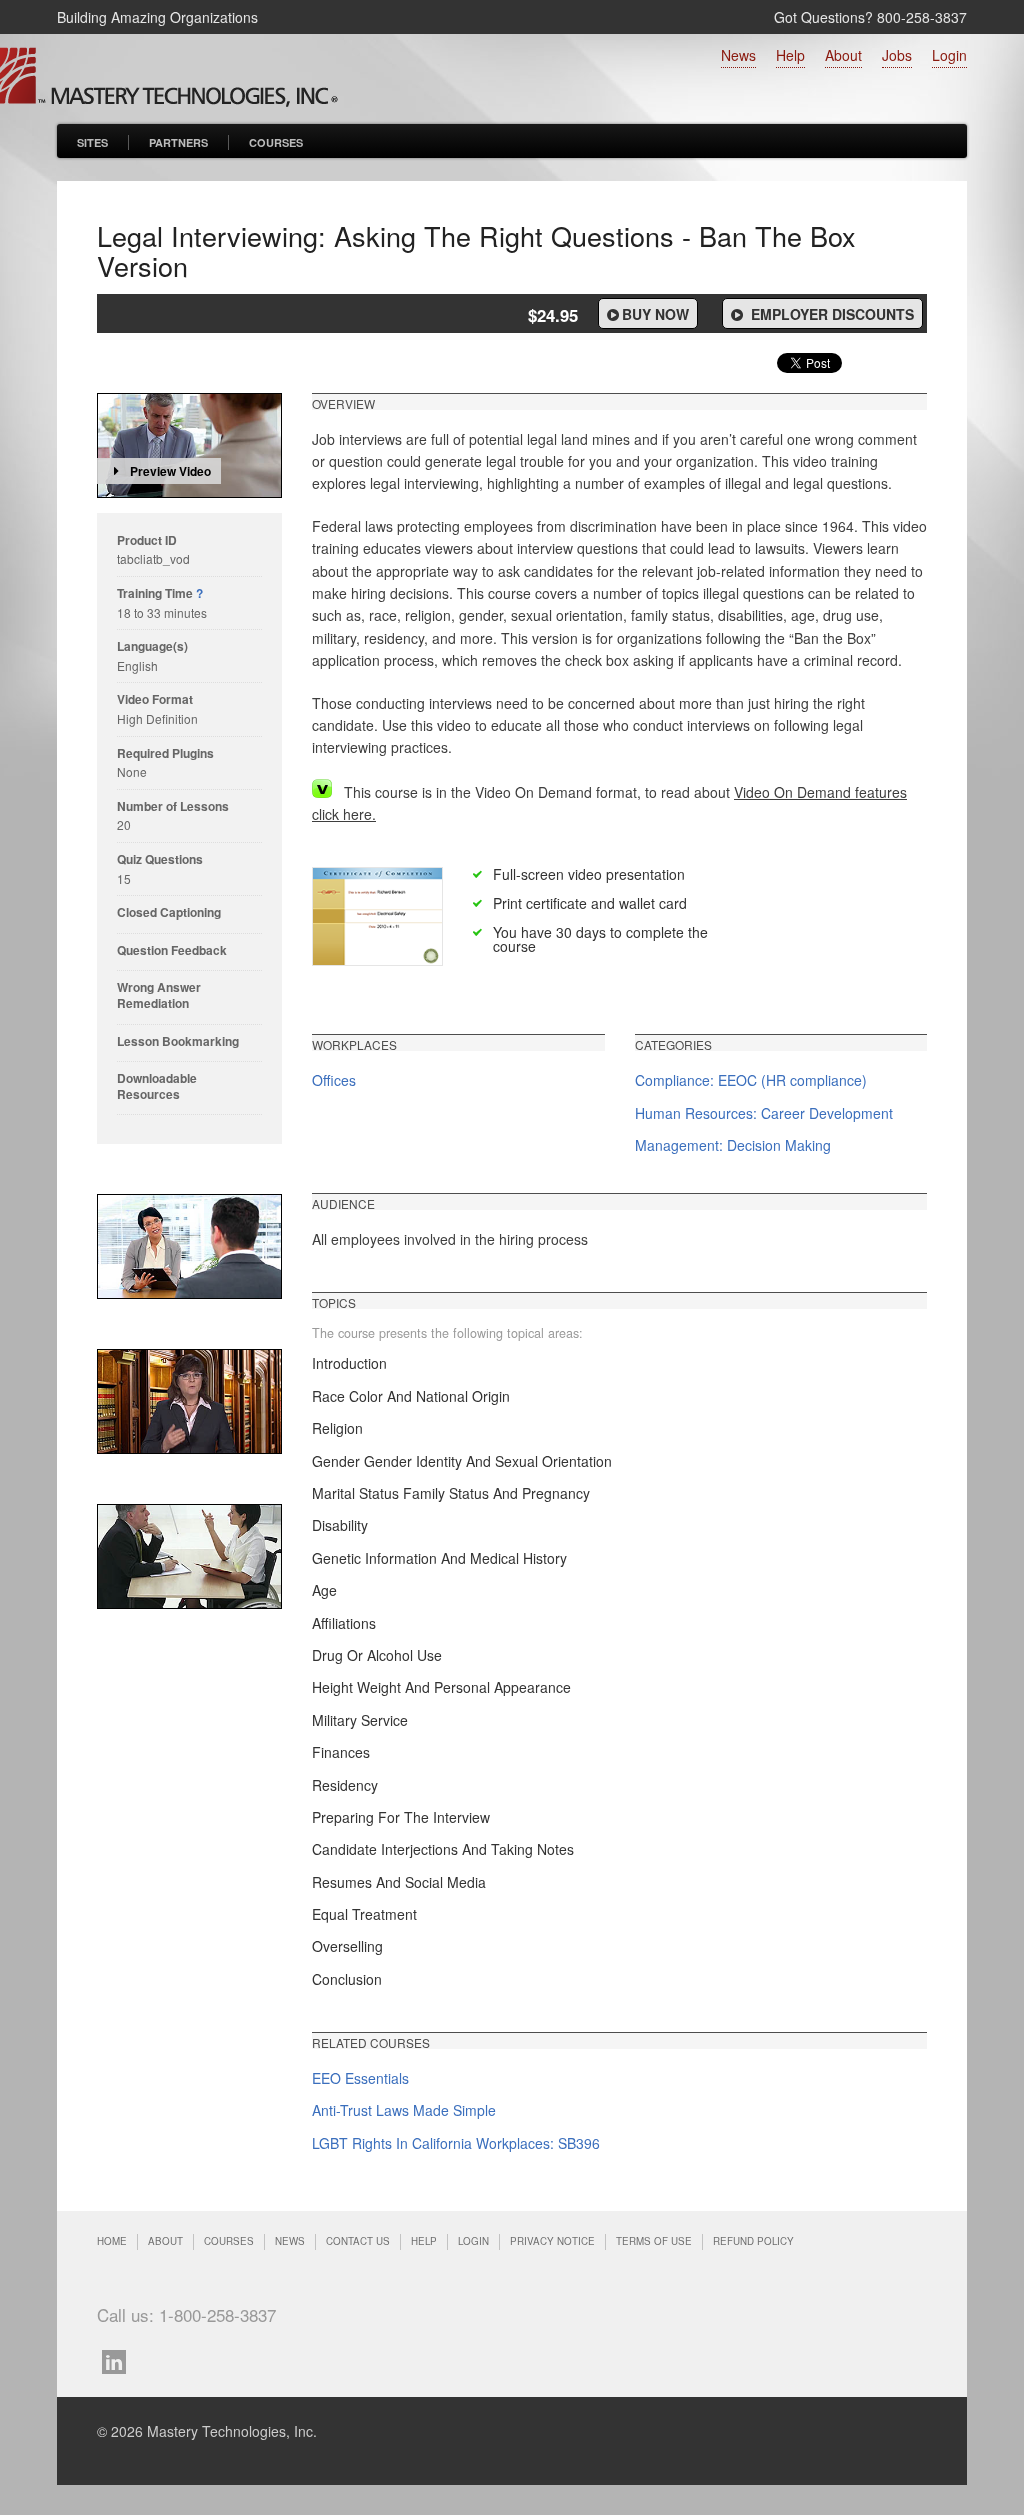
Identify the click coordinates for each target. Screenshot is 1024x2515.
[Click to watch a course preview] (189, 445)
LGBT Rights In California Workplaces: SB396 (456, 2143)
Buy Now (655, 314)
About (843, 55)
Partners (178, 142)
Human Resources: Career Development (764, 1113)
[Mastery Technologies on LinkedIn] (119, 2359)
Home (112, 2241)
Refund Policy (753, 2241)
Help (790, 55)
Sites (92, 142)
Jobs (897, 55)
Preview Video (170, 471)
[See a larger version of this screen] (189, 1246)
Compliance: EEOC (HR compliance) (751, 1080)
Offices (334, 1080)
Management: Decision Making (733, 1145)
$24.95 (553, 315)
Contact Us (358, 2241)
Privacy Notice (552, 2241)
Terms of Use (654, 2241)
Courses (276, 142)
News (738, 55)
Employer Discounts (830, 314)
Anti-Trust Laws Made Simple (404, 2110)
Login (949, 55)
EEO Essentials (360, 2078)
